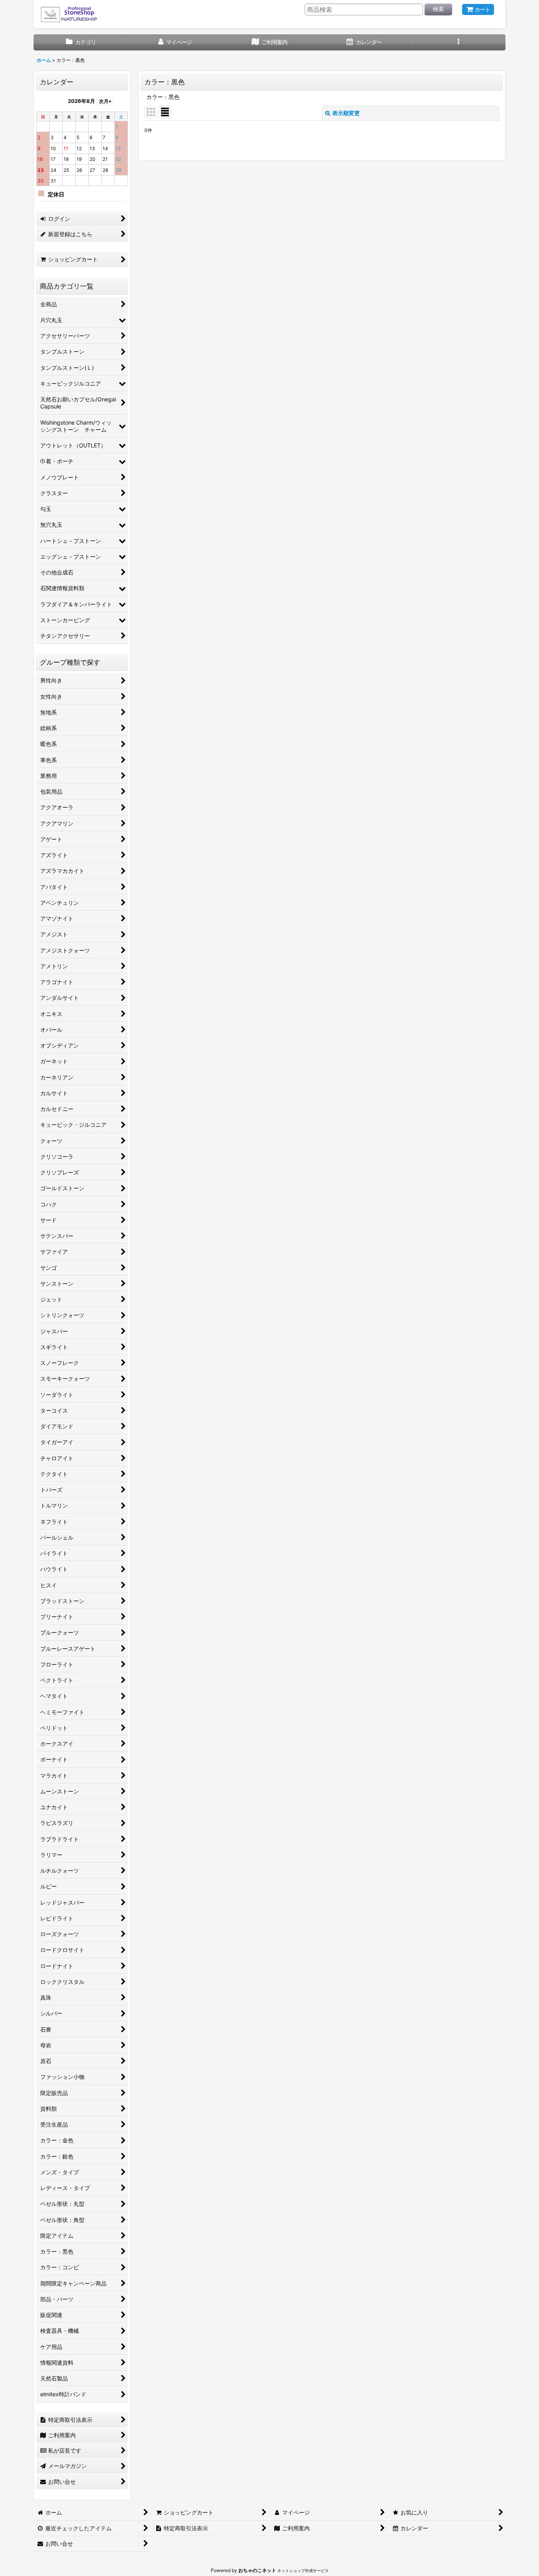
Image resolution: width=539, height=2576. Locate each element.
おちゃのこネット (257, 2570)
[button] (458, 42)
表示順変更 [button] (346, 113)
